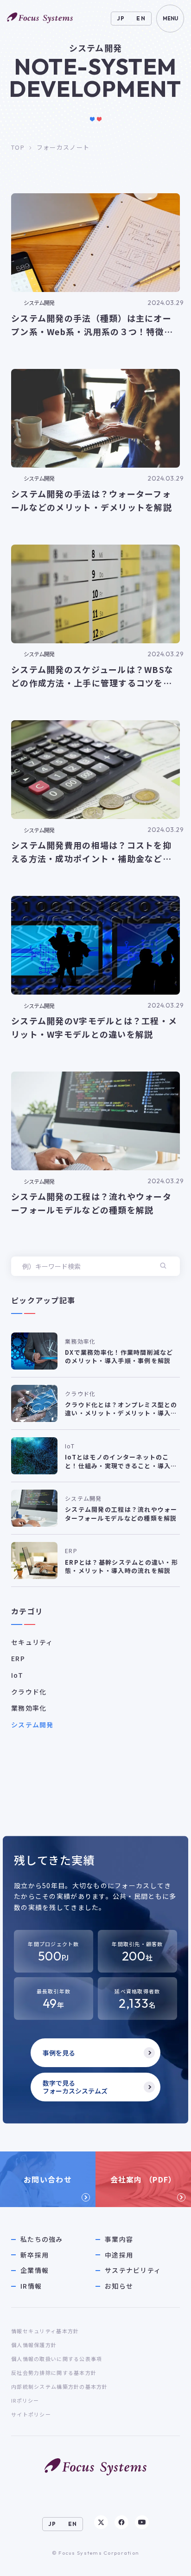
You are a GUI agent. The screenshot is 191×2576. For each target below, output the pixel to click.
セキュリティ (32, 1642)
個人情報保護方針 (34, 2345)
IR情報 (31, 2286)
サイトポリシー (31, 2414)
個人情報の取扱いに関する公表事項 (57, 2359)
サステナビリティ (133, 2270)
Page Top (166, 2560)
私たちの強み (42, 2239)
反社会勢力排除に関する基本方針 (54, 2373)
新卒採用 (35, 2255)
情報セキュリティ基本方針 (45, 2331)
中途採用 (119, 2255)
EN (141, 18)
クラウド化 (29, 1692)
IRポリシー (25, 2400)
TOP (18, 147)
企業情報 (35, 2270)
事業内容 (119, 2239)
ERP (18, 1658)
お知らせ (119, 2286)
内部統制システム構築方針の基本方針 (60, 2386)
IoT (17, 1675)
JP (121, 18)
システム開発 (32, 1725)
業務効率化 (29, 1708)
